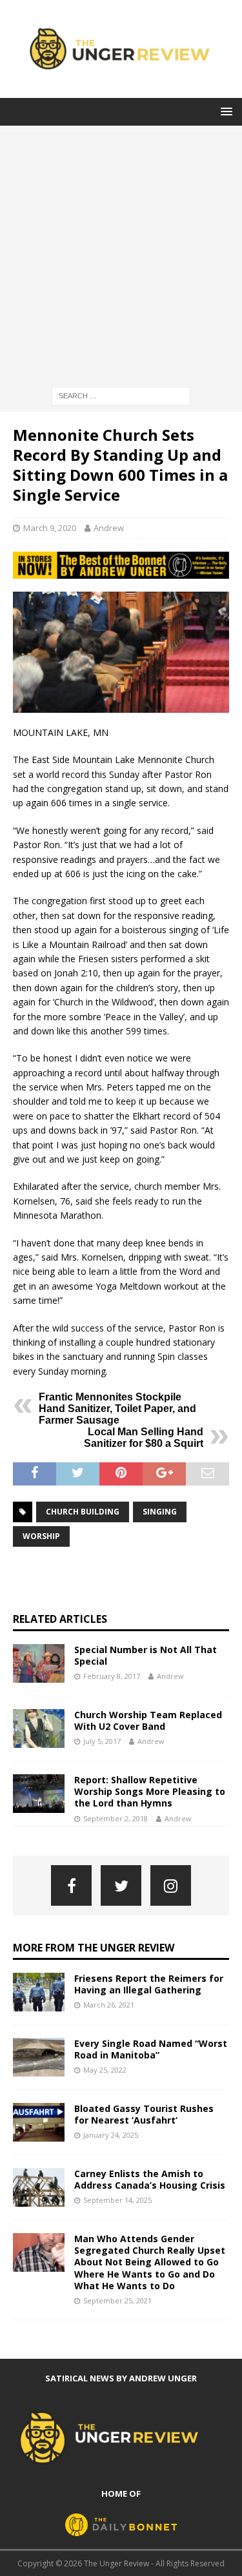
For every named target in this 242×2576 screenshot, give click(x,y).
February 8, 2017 (112, 1676)
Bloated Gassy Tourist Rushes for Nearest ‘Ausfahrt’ (144, 2114)
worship (41, 1536)
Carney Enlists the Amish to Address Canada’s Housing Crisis (150, 2179)
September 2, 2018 (116, 1818)
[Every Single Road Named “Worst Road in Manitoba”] (39, 2057)
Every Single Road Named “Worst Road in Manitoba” (151, 2049)
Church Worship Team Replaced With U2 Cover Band (148, 1720)
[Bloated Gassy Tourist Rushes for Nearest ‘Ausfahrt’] (39, 2122)
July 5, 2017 (102, 1741)
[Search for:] (121, 395)
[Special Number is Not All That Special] (39, 1663)
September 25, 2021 (117, 2300)
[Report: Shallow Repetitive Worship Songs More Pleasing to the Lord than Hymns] (39, 1794)
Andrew (109, 528)
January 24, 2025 (111, 2135)
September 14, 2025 (117, 2200)
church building (83, 1512)
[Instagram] (171, 1885)
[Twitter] (121, 1885)
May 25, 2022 (105, 2070)
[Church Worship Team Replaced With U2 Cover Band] (39, 1729)
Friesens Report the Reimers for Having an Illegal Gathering (149, 1984)
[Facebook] (71, 1885)
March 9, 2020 (50, 528)
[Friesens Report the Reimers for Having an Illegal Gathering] (39, 1992)
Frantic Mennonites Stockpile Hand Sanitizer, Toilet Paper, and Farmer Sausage (117, 1409)
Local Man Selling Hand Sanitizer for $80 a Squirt (144, 1438)
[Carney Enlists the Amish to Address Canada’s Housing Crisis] (39, 2187)
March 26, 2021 (109, 2005)
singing (160, 1512)
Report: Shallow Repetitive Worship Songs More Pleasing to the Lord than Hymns (150, 1791)
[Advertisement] (121, 253)
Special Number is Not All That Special (146, 1655)
